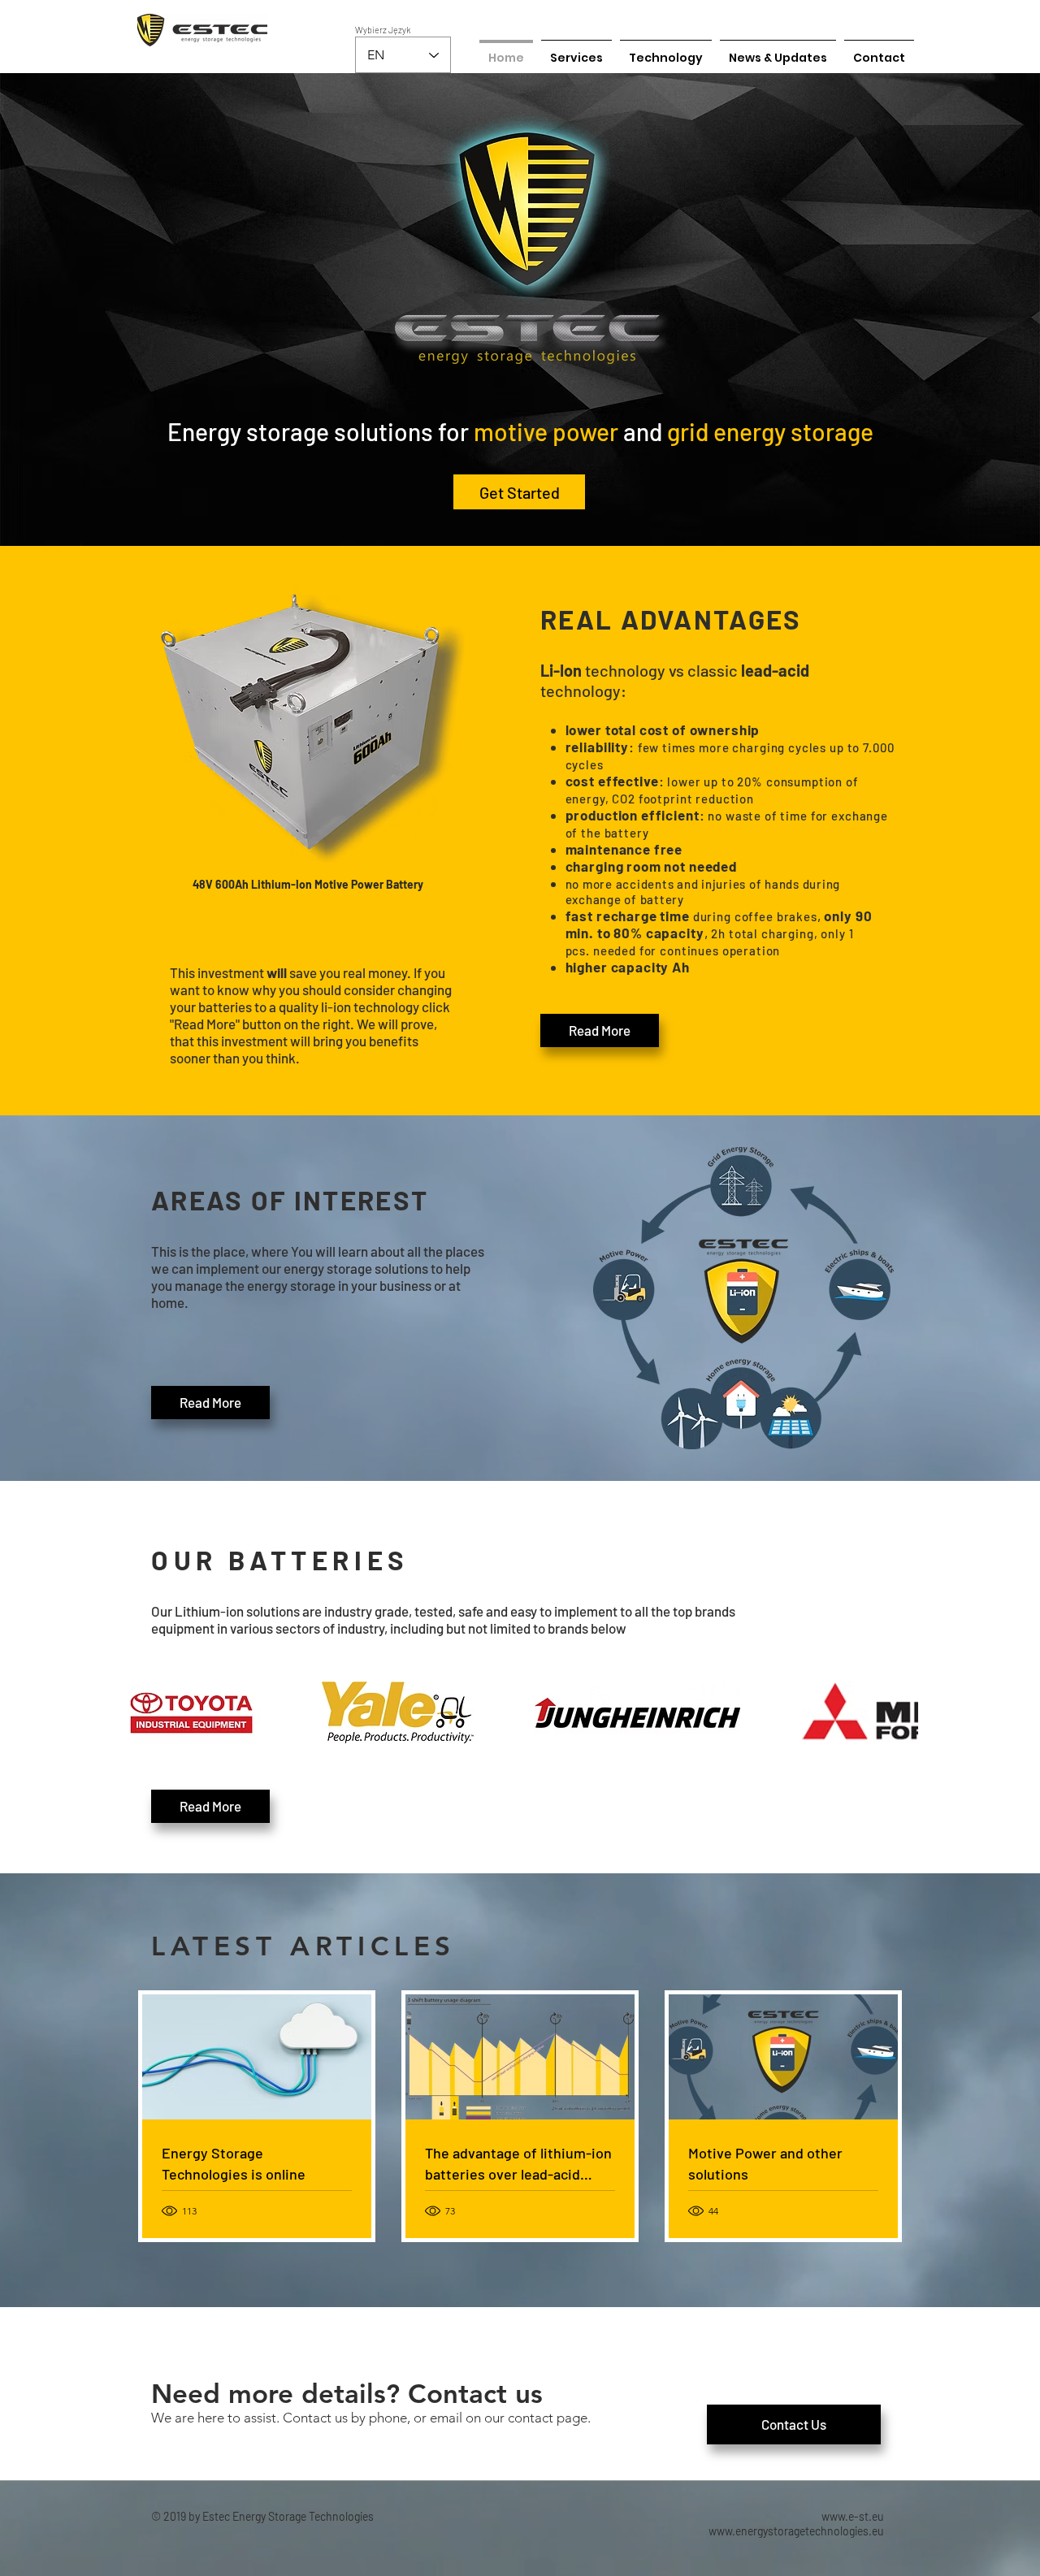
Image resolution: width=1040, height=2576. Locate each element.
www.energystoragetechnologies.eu (796, 2531)
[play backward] (142, 1712)
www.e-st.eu (853, 2516)
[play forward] (898, 1712)
